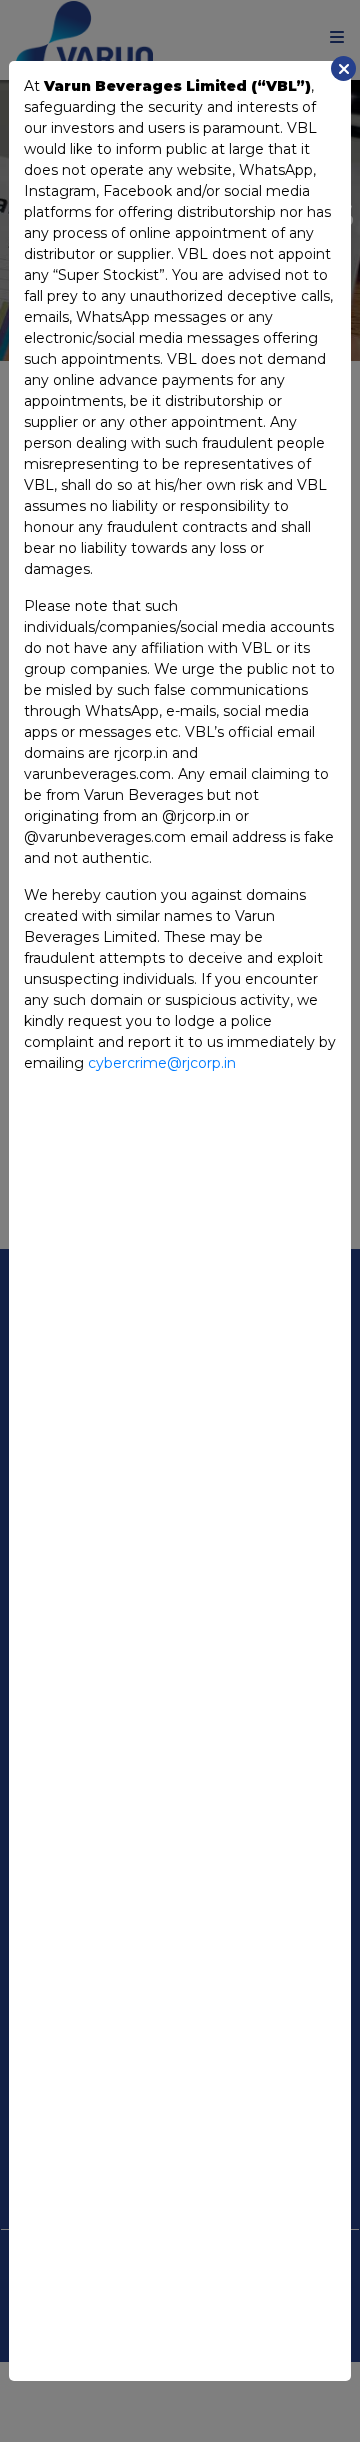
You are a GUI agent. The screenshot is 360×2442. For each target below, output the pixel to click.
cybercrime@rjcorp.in (162, 1063)
